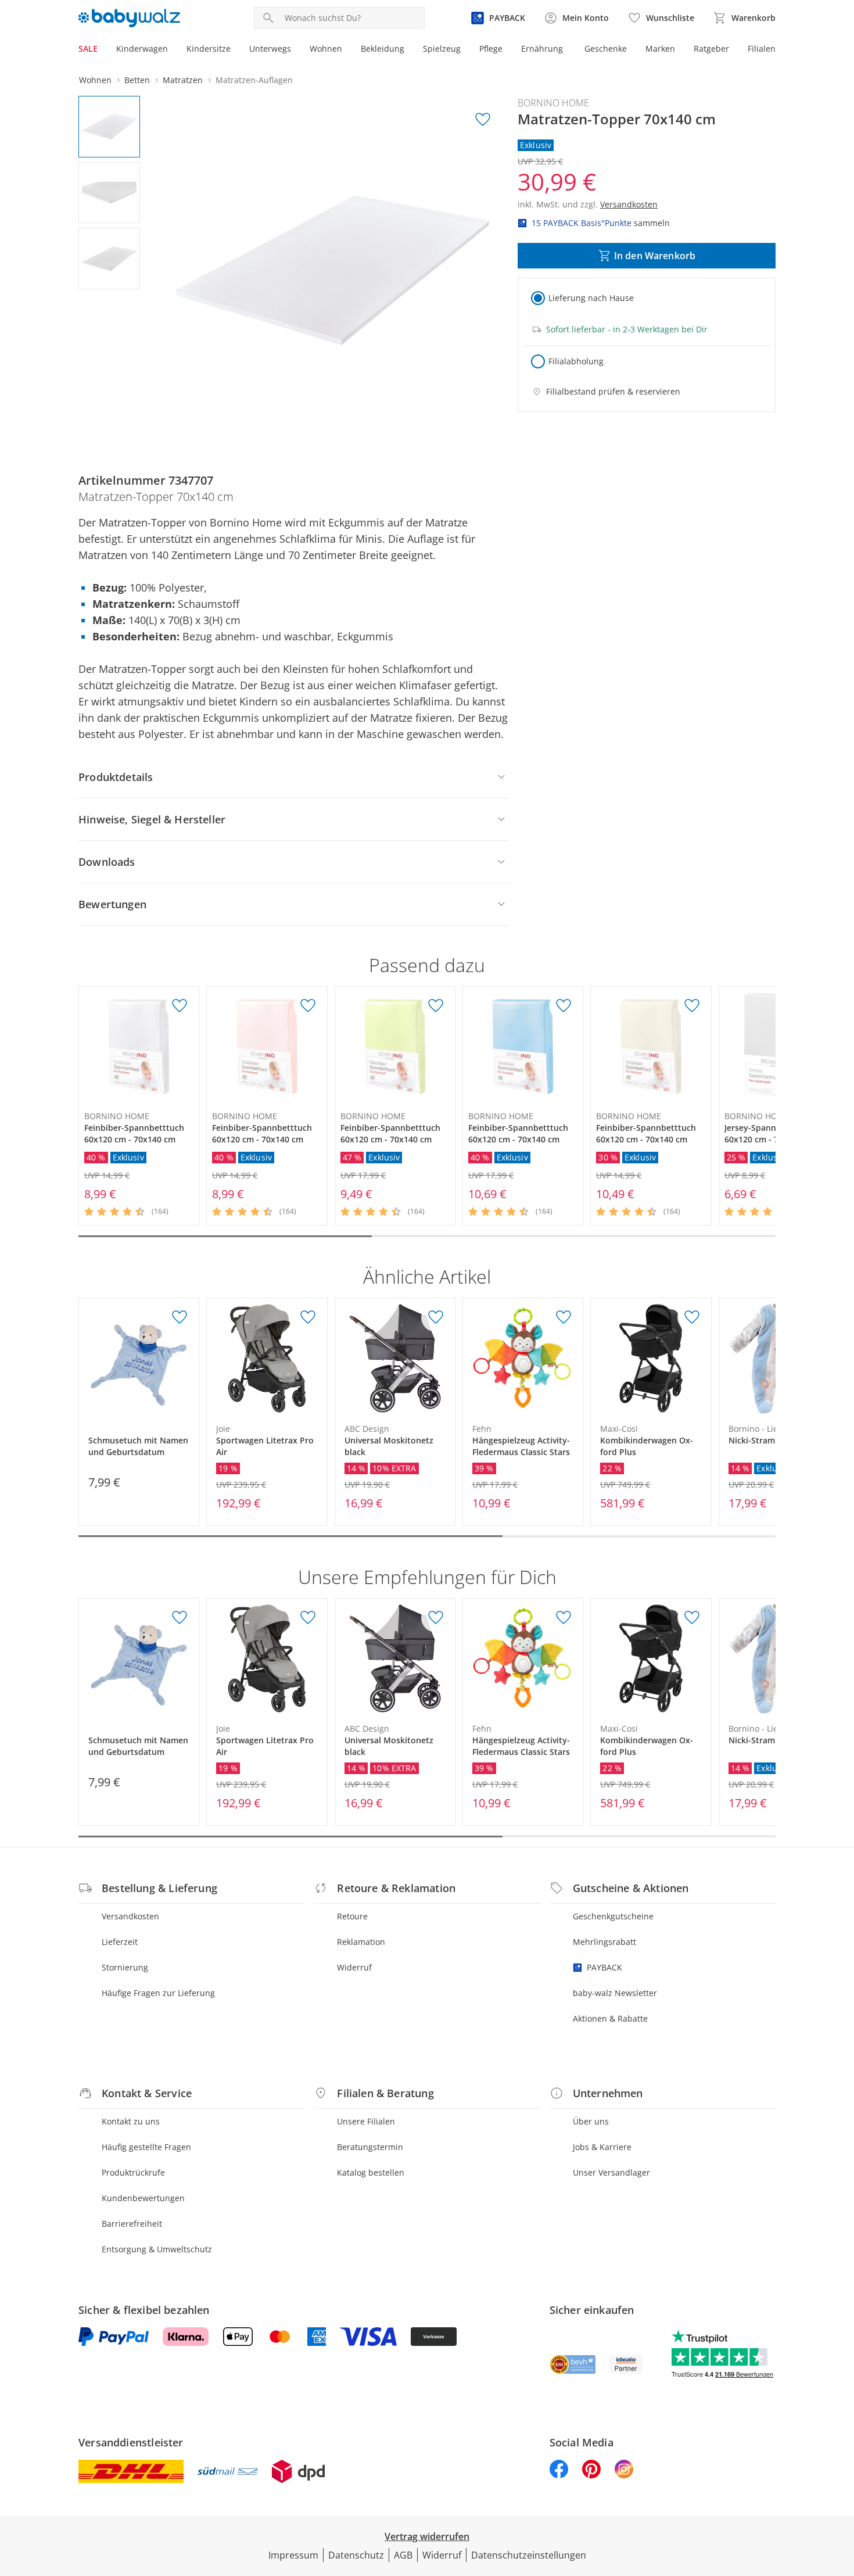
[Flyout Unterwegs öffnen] (296, 50)
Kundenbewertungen (143, 2198)
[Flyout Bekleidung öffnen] (409, 50)
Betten (137, 80)
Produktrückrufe (133, 2172)
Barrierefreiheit (132, 2224)
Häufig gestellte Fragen (146, 2147)
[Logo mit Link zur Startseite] (129, 18)
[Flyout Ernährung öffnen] (568, 50)
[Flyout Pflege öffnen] (507, 50)
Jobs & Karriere (602, 2147)
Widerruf (354, 1967)
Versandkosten (130, 1916)
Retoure (352, 1916)
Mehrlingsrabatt (604, 1942)
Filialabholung (576, 361)
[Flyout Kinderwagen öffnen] (173, 50)
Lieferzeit (120, 1942)
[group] (332, 270)
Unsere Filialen (366, 2121)
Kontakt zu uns (131, 2121)
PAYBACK (604, 1967)
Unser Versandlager (611, 2172)
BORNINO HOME (553, 103)
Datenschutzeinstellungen (529, 2555)
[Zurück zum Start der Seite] (840, 2492)
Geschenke (606, 49)
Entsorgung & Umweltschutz (157, 2249)
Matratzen (183, 80)
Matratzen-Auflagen (254, 80)
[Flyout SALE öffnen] (102, 50)
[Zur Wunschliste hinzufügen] (483, 120)
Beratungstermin (370, 2147)
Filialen (762, 49)
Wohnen (326, 49)
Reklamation (361, 1942)
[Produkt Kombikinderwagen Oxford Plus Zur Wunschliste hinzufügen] (692, 1317)
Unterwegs (270, 49)
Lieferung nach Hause (591, 298)
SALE (88, 49)
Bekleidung (383, 49)
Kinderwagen (142, 49)
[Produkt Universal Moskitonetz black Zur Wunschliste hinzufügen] (436, 1317)
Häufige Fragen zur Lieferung (158, 1993)
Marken (660, 49)
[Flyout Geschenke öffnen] (631, 50)
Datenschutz (356, 2555)
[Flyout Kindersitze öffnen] (235, 50)
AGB (403, 2555)
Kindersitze (209, 49)
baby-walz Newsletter (615, 1993)
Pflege (491, 49)
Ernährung (542, 49)
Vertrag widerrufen (427, 2536)
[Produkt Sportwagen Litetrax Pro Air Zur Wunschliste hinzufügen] (308, 1317)
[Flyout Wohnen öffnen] (347, 50)
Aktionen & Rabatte (610, 2018)
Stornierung (125, 1967)
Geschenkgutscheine (613, 1916)
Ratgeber (711, 49)
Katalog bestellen (371, 2172)
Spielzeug (442, 49)
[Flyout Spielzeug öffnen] (465, 50)
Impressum (293, 2555)
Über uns (591, 2121)
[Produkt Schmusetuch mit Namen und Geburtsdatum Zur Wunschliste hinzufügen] (180, 1317)
